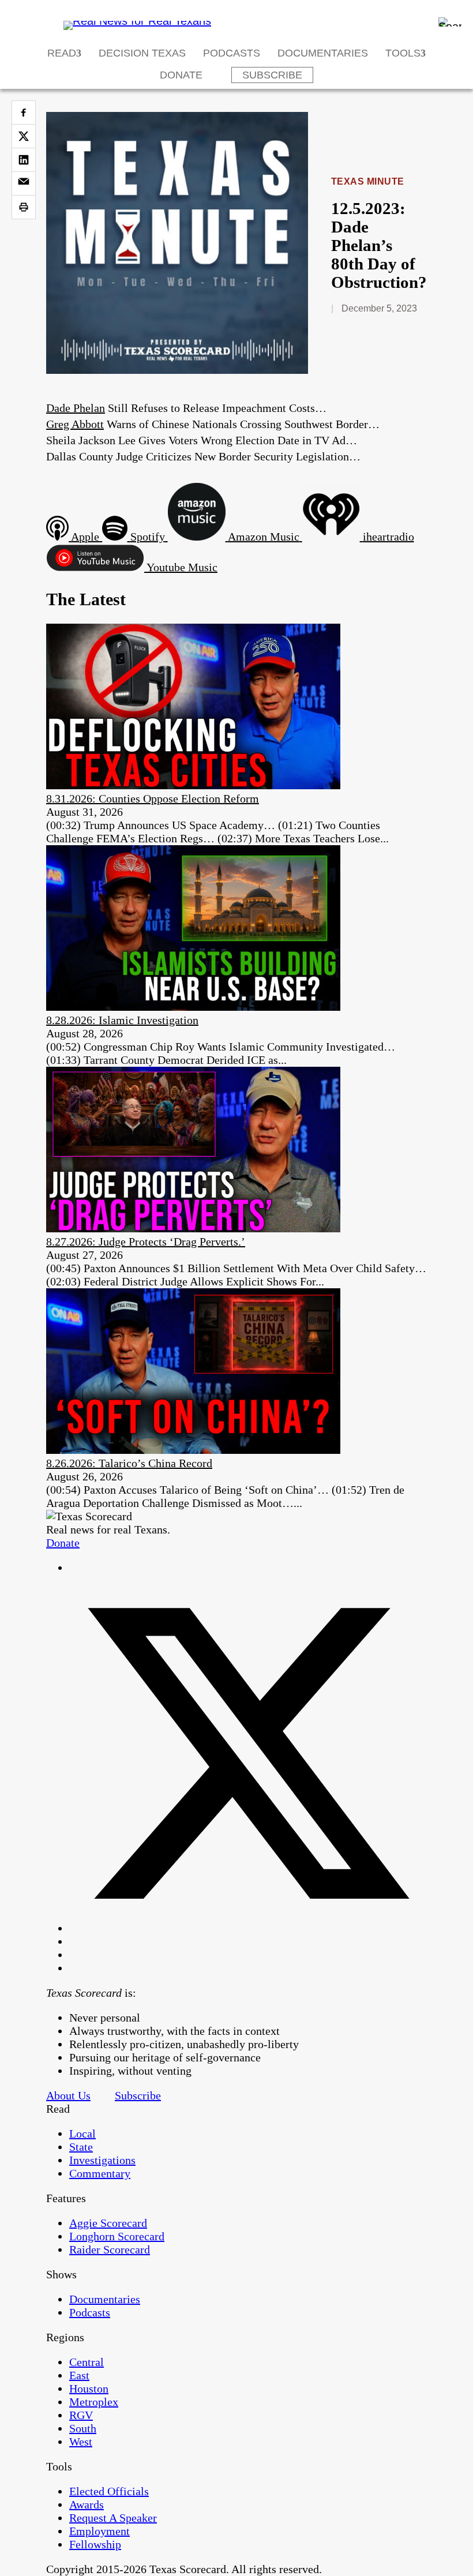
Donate (181, 75)
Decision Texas (142, 53)
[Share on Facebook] (24, 113)
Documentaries (323, 53)
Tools (403, 53)
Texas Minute (368, 181)
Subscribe (272, 75)
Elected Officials (109, 2491)
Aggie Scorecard (108, 2223)
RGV (81, 2415)
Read (62, 53)
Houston (89, 2388)
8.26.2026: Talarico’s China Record (129, 1463)
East (79, 2375)
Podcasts (232, 53)
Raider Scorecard (110, 2249)
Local (82, 2133)
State (81, 2147)
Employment (100, 2531)
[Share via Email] (24, 183)
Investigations (102, 2160)
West (81, 2442)
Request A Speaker (113, 2518)
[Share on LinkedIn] (24, 160)
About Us (68, 2095)
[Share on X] (24, 136)
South (83, 2428)
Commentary (100, 2173)
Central (87, 2362)
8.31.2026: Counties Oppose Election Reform (153, 798)
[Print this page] (24, 207)
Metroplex (94, 2402)
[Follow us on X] (248, 1928)
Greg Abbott (75, 424)
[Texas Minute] (177, 370)
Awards (87, 2504)
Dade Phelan (76, 408)
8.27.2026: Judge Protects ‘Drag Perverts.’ (146, 1242)
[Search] (450, 22)
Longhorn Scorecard (117, 2236)
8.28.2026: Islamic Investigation (122, 1020)
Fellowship (95, 2544)
